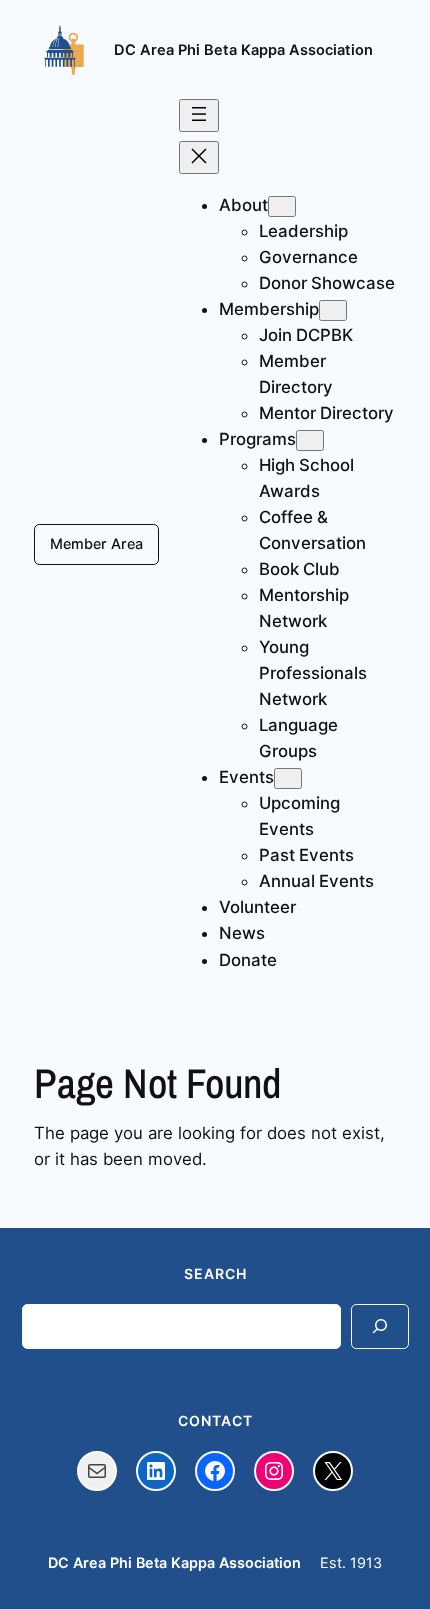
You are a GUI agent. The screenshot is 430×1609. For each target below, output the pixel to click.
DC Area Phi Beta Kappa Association (243, 50)
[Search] (380, 1326)
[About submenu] (282, 206)
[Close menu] (199, 157)
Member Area (96, 543)
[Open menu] (199, 115)
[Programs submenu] (310, 440)
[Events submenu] (288, 778)
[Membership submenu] (333, 310)
